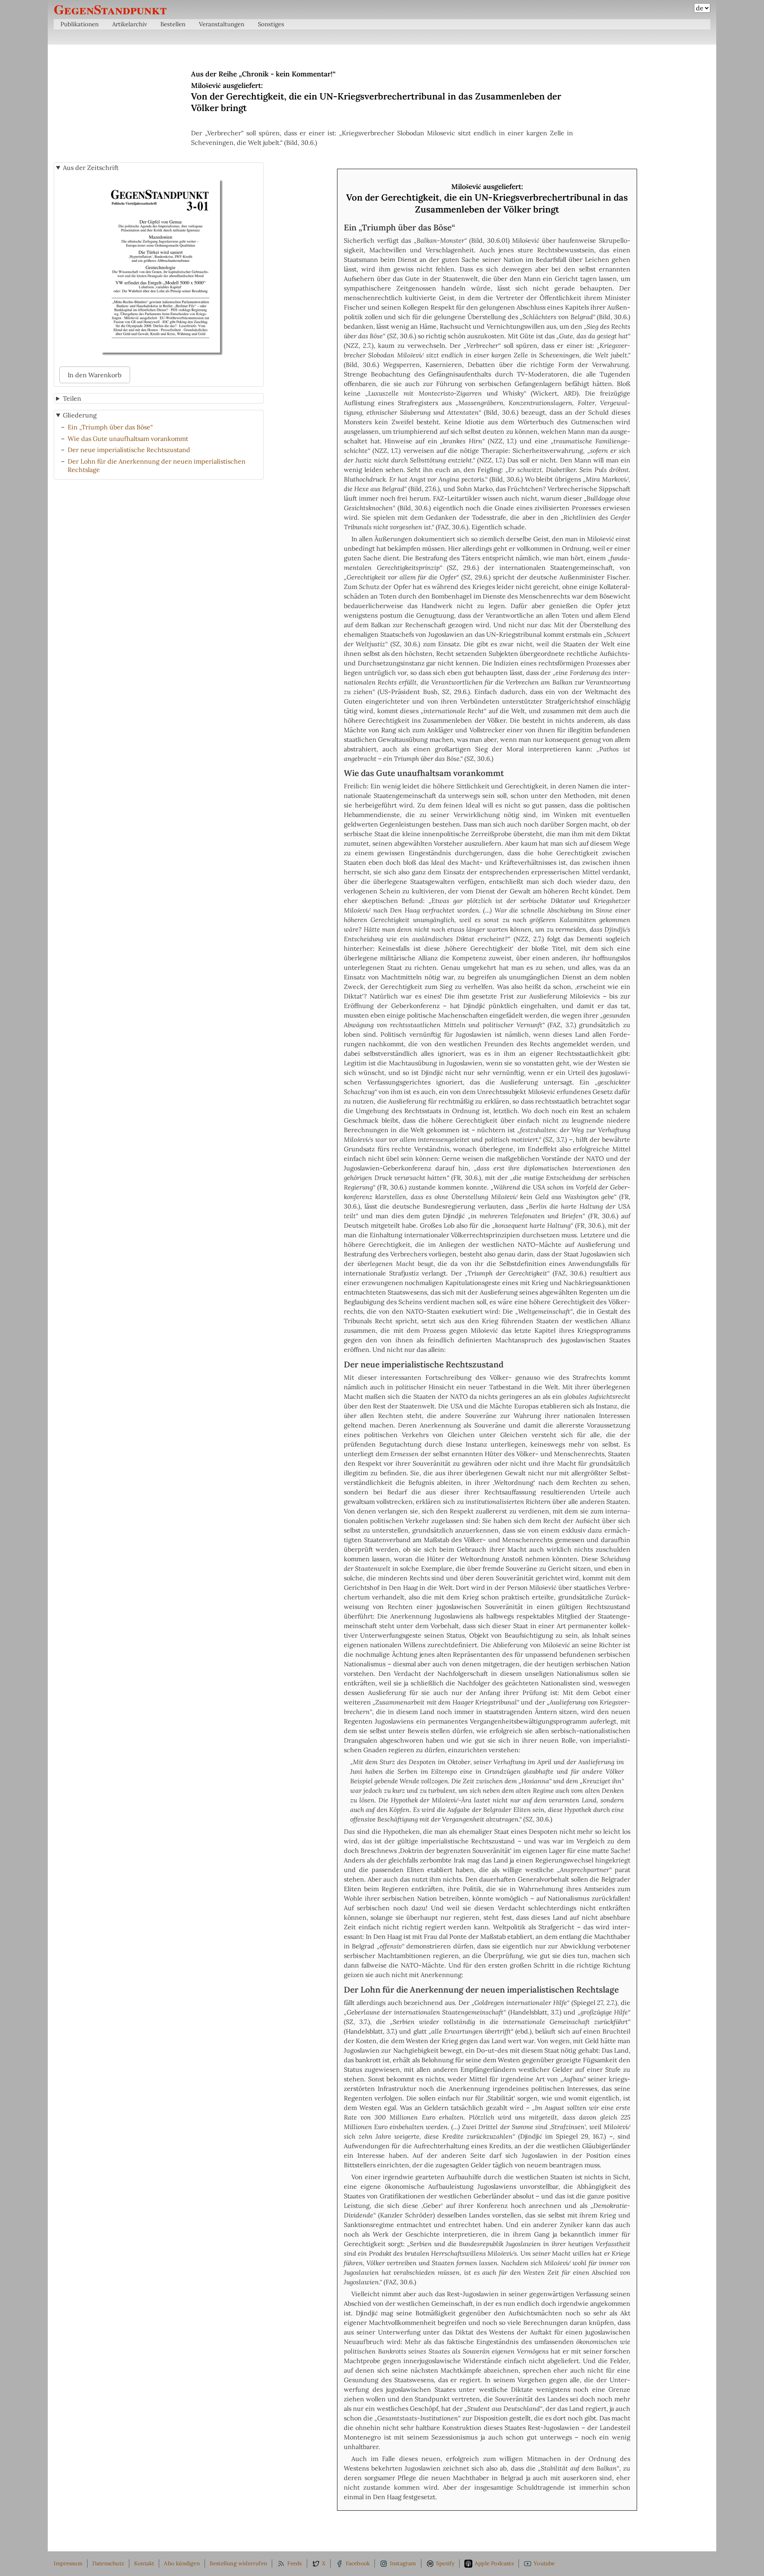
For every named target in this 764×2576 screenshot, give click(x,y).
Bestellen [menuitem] (173, 24)
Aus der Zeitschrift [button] (91, 168)
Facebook (358, 2563)
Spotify (445, 2563)
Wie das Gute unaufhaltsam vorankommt (128, 439)
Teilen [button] (72, 398)
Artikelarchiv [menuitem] (130, 24)
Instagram (403, 2563)
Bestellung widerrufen (238, 2563)
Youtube (544, 2563)
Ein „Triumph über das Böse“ (110, 427)
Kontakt (144, 2563)
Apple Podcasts (494, 2563)
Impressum (68, 2563)
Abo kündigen (182, 2563)
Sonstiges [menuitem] (271, 24)
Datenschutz (108, 2563)
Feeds (295, 2563)
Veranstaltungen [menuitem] (222, 24)
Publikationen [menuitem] (80, 24)
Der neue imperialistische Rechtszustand (129, 450)
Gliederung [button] (80, 415)
